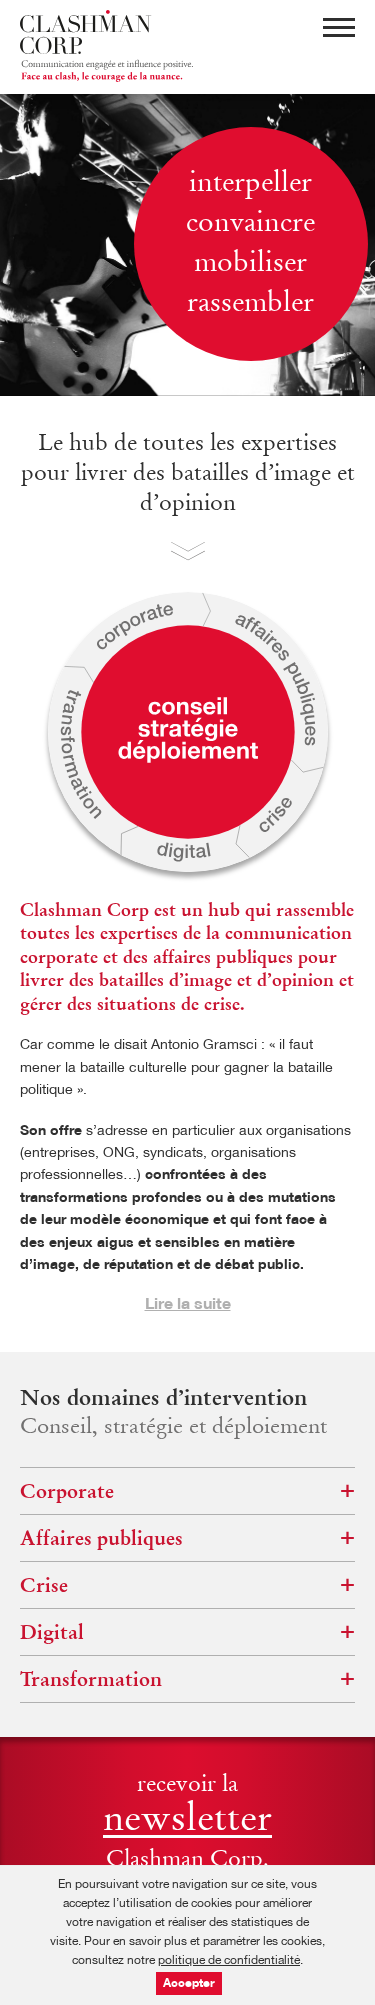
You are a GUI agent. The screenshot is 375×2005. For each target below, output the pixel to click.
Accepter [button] (189, 1984)
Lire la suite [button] (188, 1305)
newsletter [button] (187, 1822)
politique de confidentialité (229, 1961)
